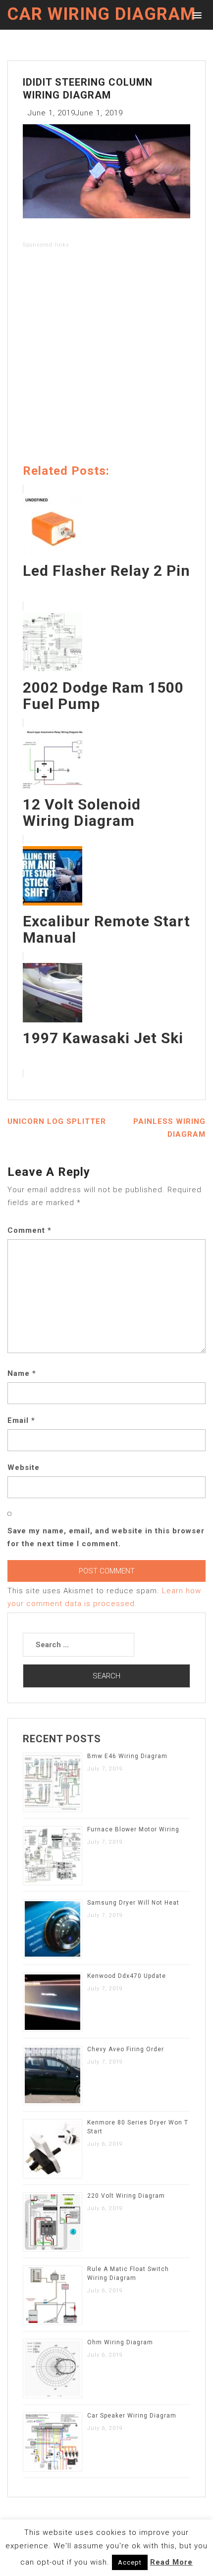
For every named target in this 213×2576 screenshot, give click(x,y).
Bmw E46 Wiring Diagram (127, 1756)
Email (21, 1420)
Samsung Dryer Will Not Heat (133, 1903)
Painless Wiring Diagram (169, 1128)
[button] (195, 15)
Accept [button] (130, 2562)
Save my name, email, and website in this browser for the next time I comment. (106, 1537)
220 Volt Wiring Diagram (126, 2196)
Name (22, 1373)
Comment (29, 1230)
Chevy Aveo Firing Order (126, 2049)
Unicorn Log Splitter (57, 1121)
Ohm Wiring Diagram (120, 2342)
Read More (171, 2562)
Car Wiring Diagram (102, 14)
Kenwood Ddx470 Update (127, 1976)
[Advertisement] (106, 358)
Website (24, 1467)
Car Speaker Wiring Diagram (132, 2416)
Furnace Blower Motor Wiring (133, 1829)
